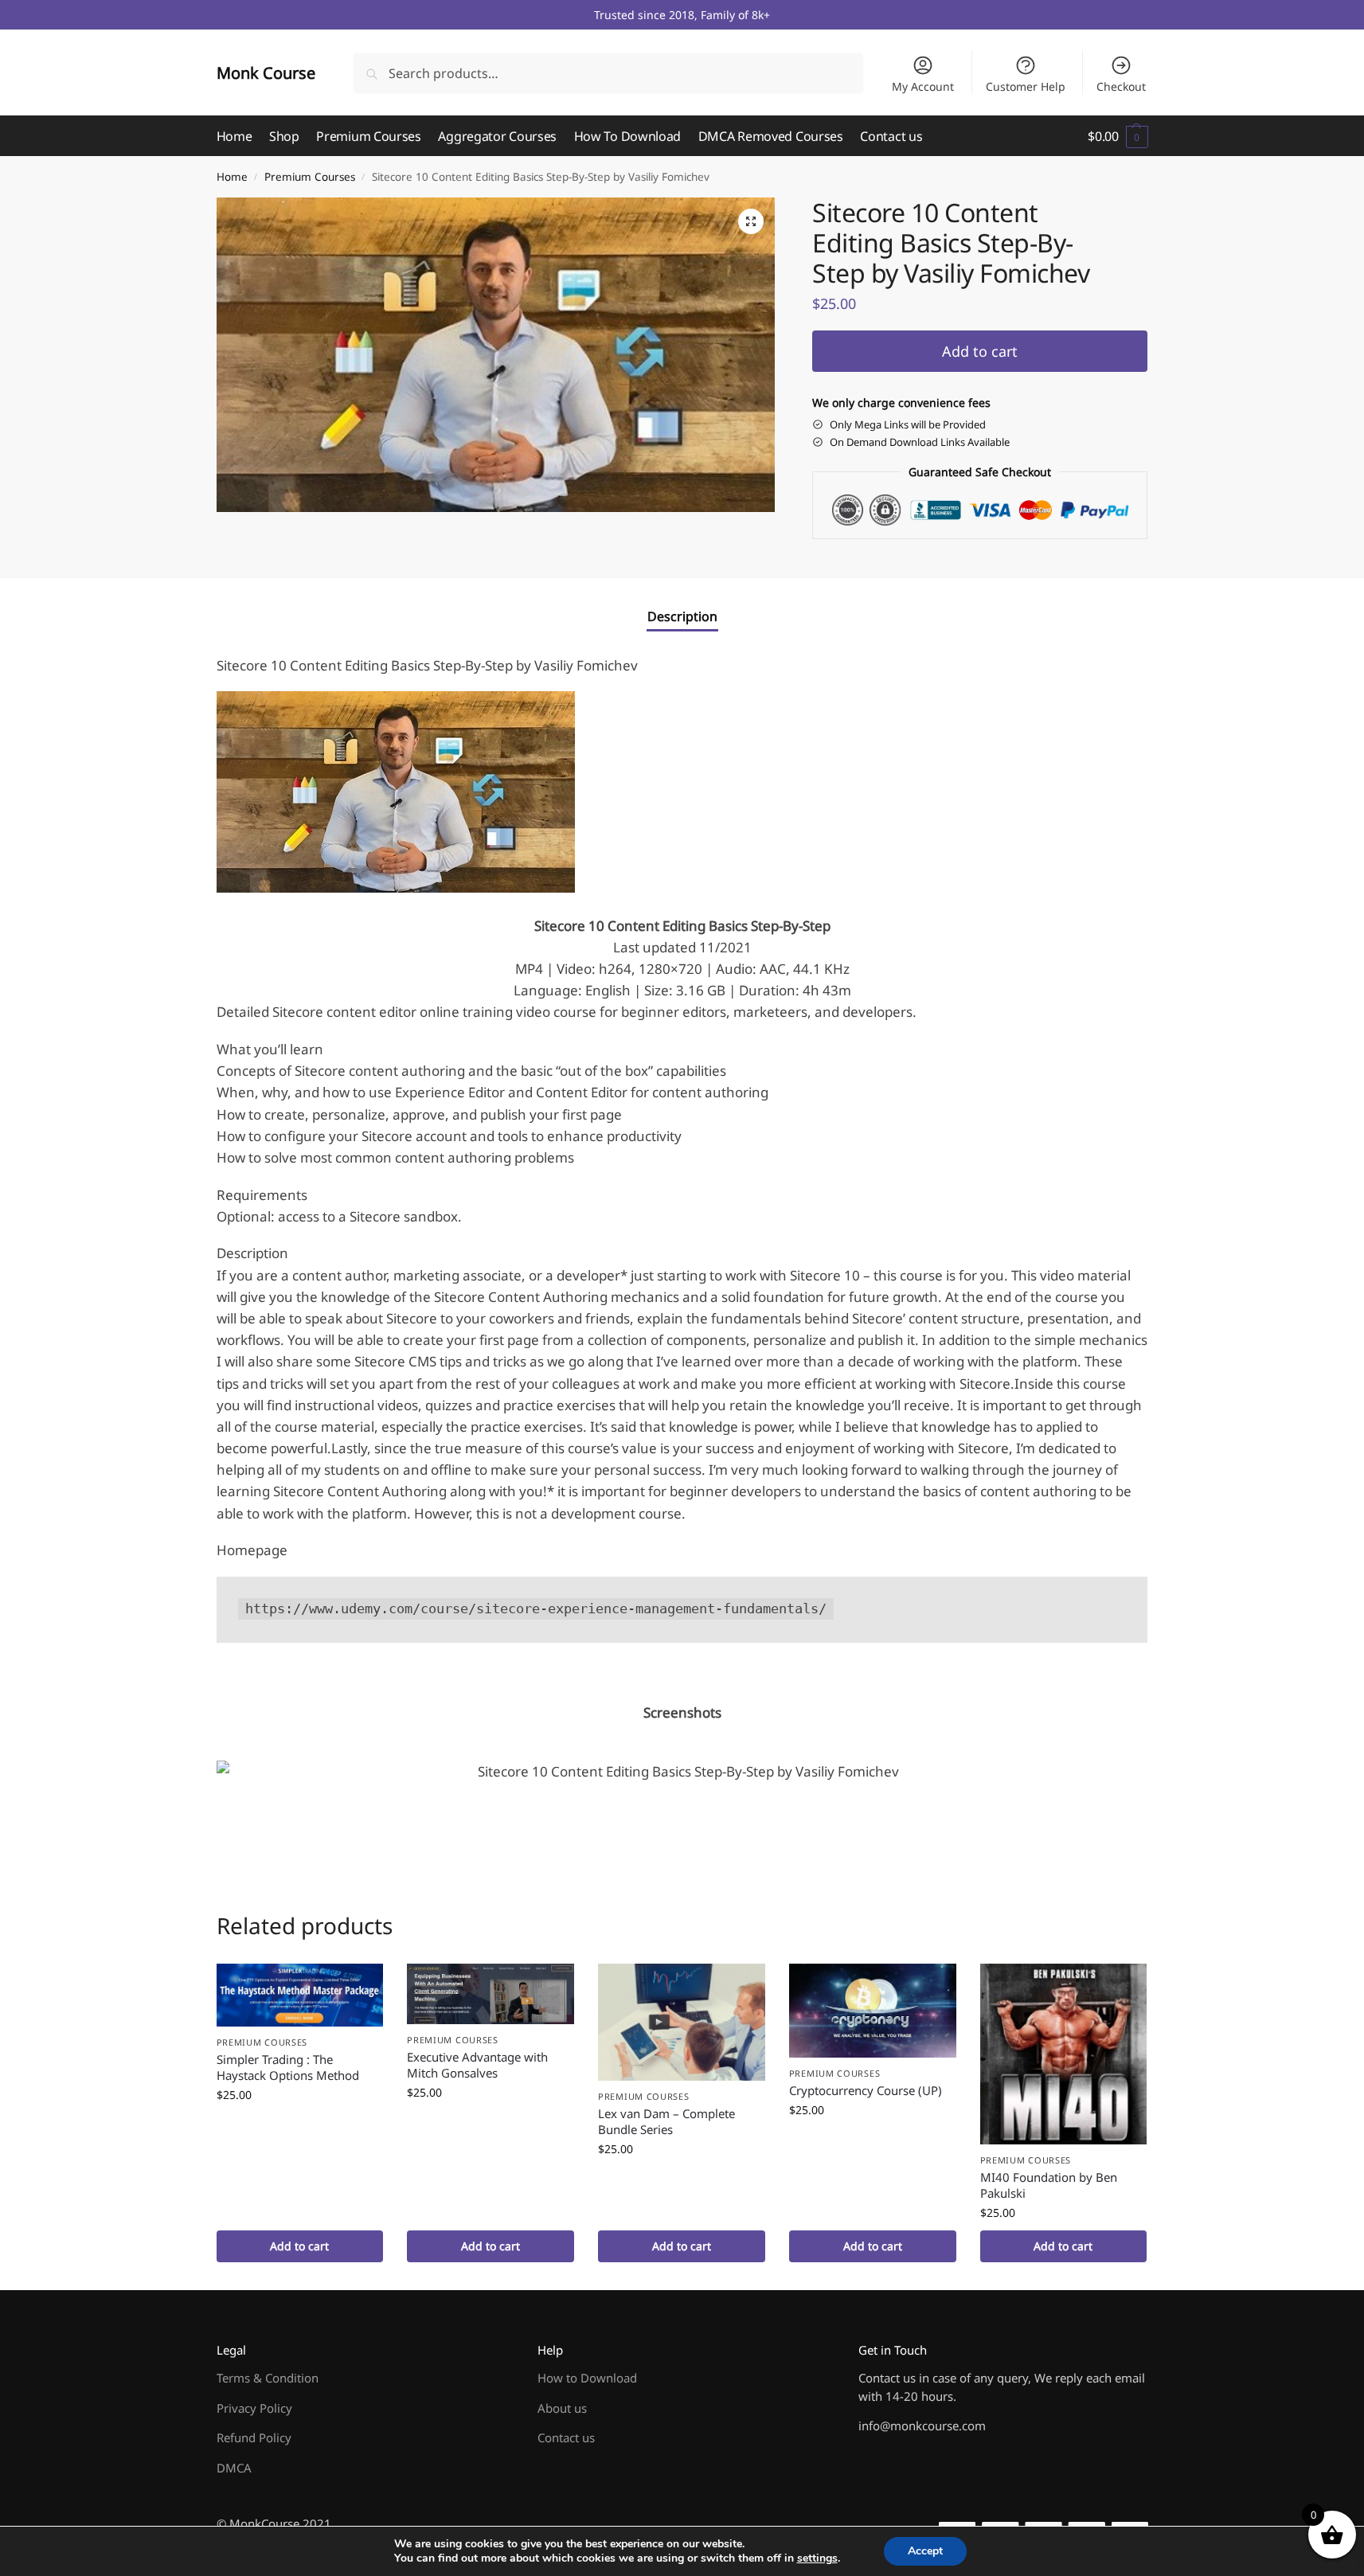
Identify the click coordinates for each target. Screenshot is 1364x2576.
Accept (925, 2551)
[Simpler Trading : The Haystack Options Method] (300, 1995)
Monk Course (266, 73)
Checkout (1121, 86)
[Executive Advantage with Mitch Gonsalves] (490, 1994)
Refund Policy (254, 2437)
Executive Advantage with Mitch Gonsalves (477, 2065)
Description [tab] (682, 616)
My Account (923, 86)
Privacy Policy (254, 2408)
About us (562, 2408)
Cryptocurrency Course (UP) (866, 2090)
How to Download (587, 2378)
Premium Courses (310, 177)
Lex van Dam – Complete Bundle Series (666, 2121)
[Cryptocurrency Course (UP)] (873, 2011)
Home (232, 177)
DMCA (234, 2468)
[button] (1118, 136)
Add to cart (980, 351)
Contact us (566, 2437)
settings (817, 2558)
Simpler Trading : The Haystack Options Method (288, 2067)
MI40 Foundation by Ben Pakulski (1049, 2185)
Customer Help (1026, 86)
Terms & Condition (268, 2378)
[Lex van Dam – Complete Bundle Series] (682, 2022)
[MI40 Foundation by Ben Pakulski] (1064, 2054)
